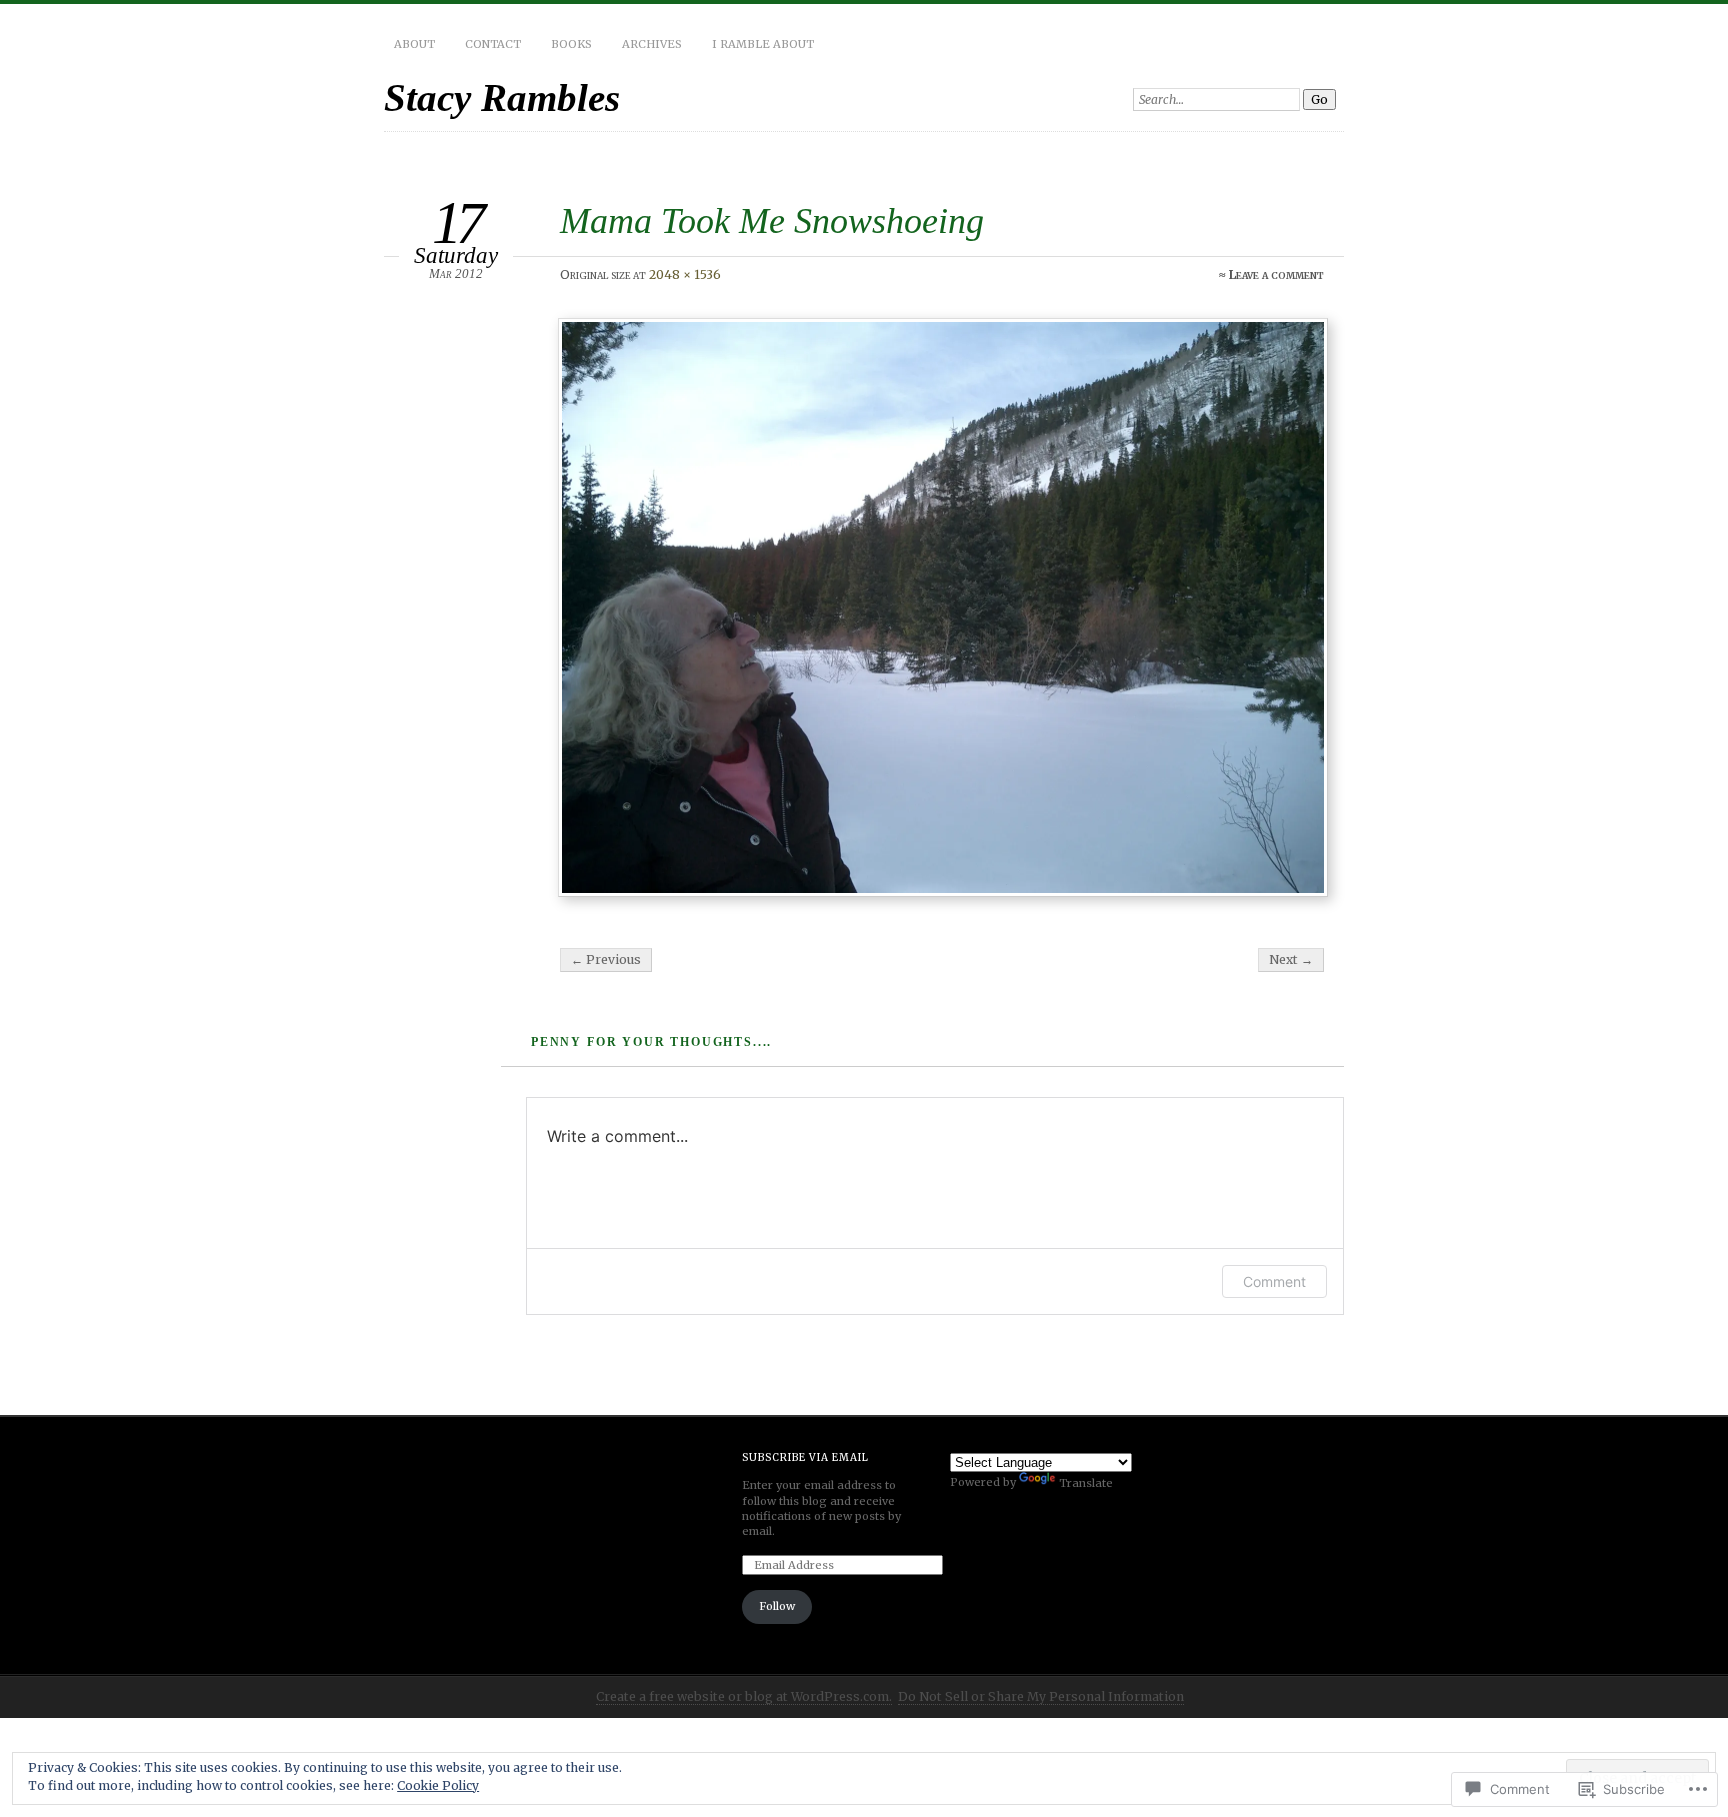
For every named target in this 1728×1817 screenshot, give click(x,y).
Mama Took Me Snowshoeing (772, 220)
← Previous (606, 959)
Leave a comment (1276, 274)
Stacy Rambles (502, 97)
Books (571, 44)
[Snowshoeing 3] (943, 608)
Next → (1291, 959)
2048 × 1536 (685, 274)
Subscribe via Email (805, 1457)
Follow (777, 1606)
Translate (1086, 1483)
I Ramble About (763, 44)
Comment (1274, 1281)
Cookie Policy (438, 1785)
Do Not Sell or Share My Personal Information (1041, 1696)
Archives (652, 44)
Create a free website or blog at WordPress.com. (744, 1696)
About (414, 44)
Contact (493, 44)
